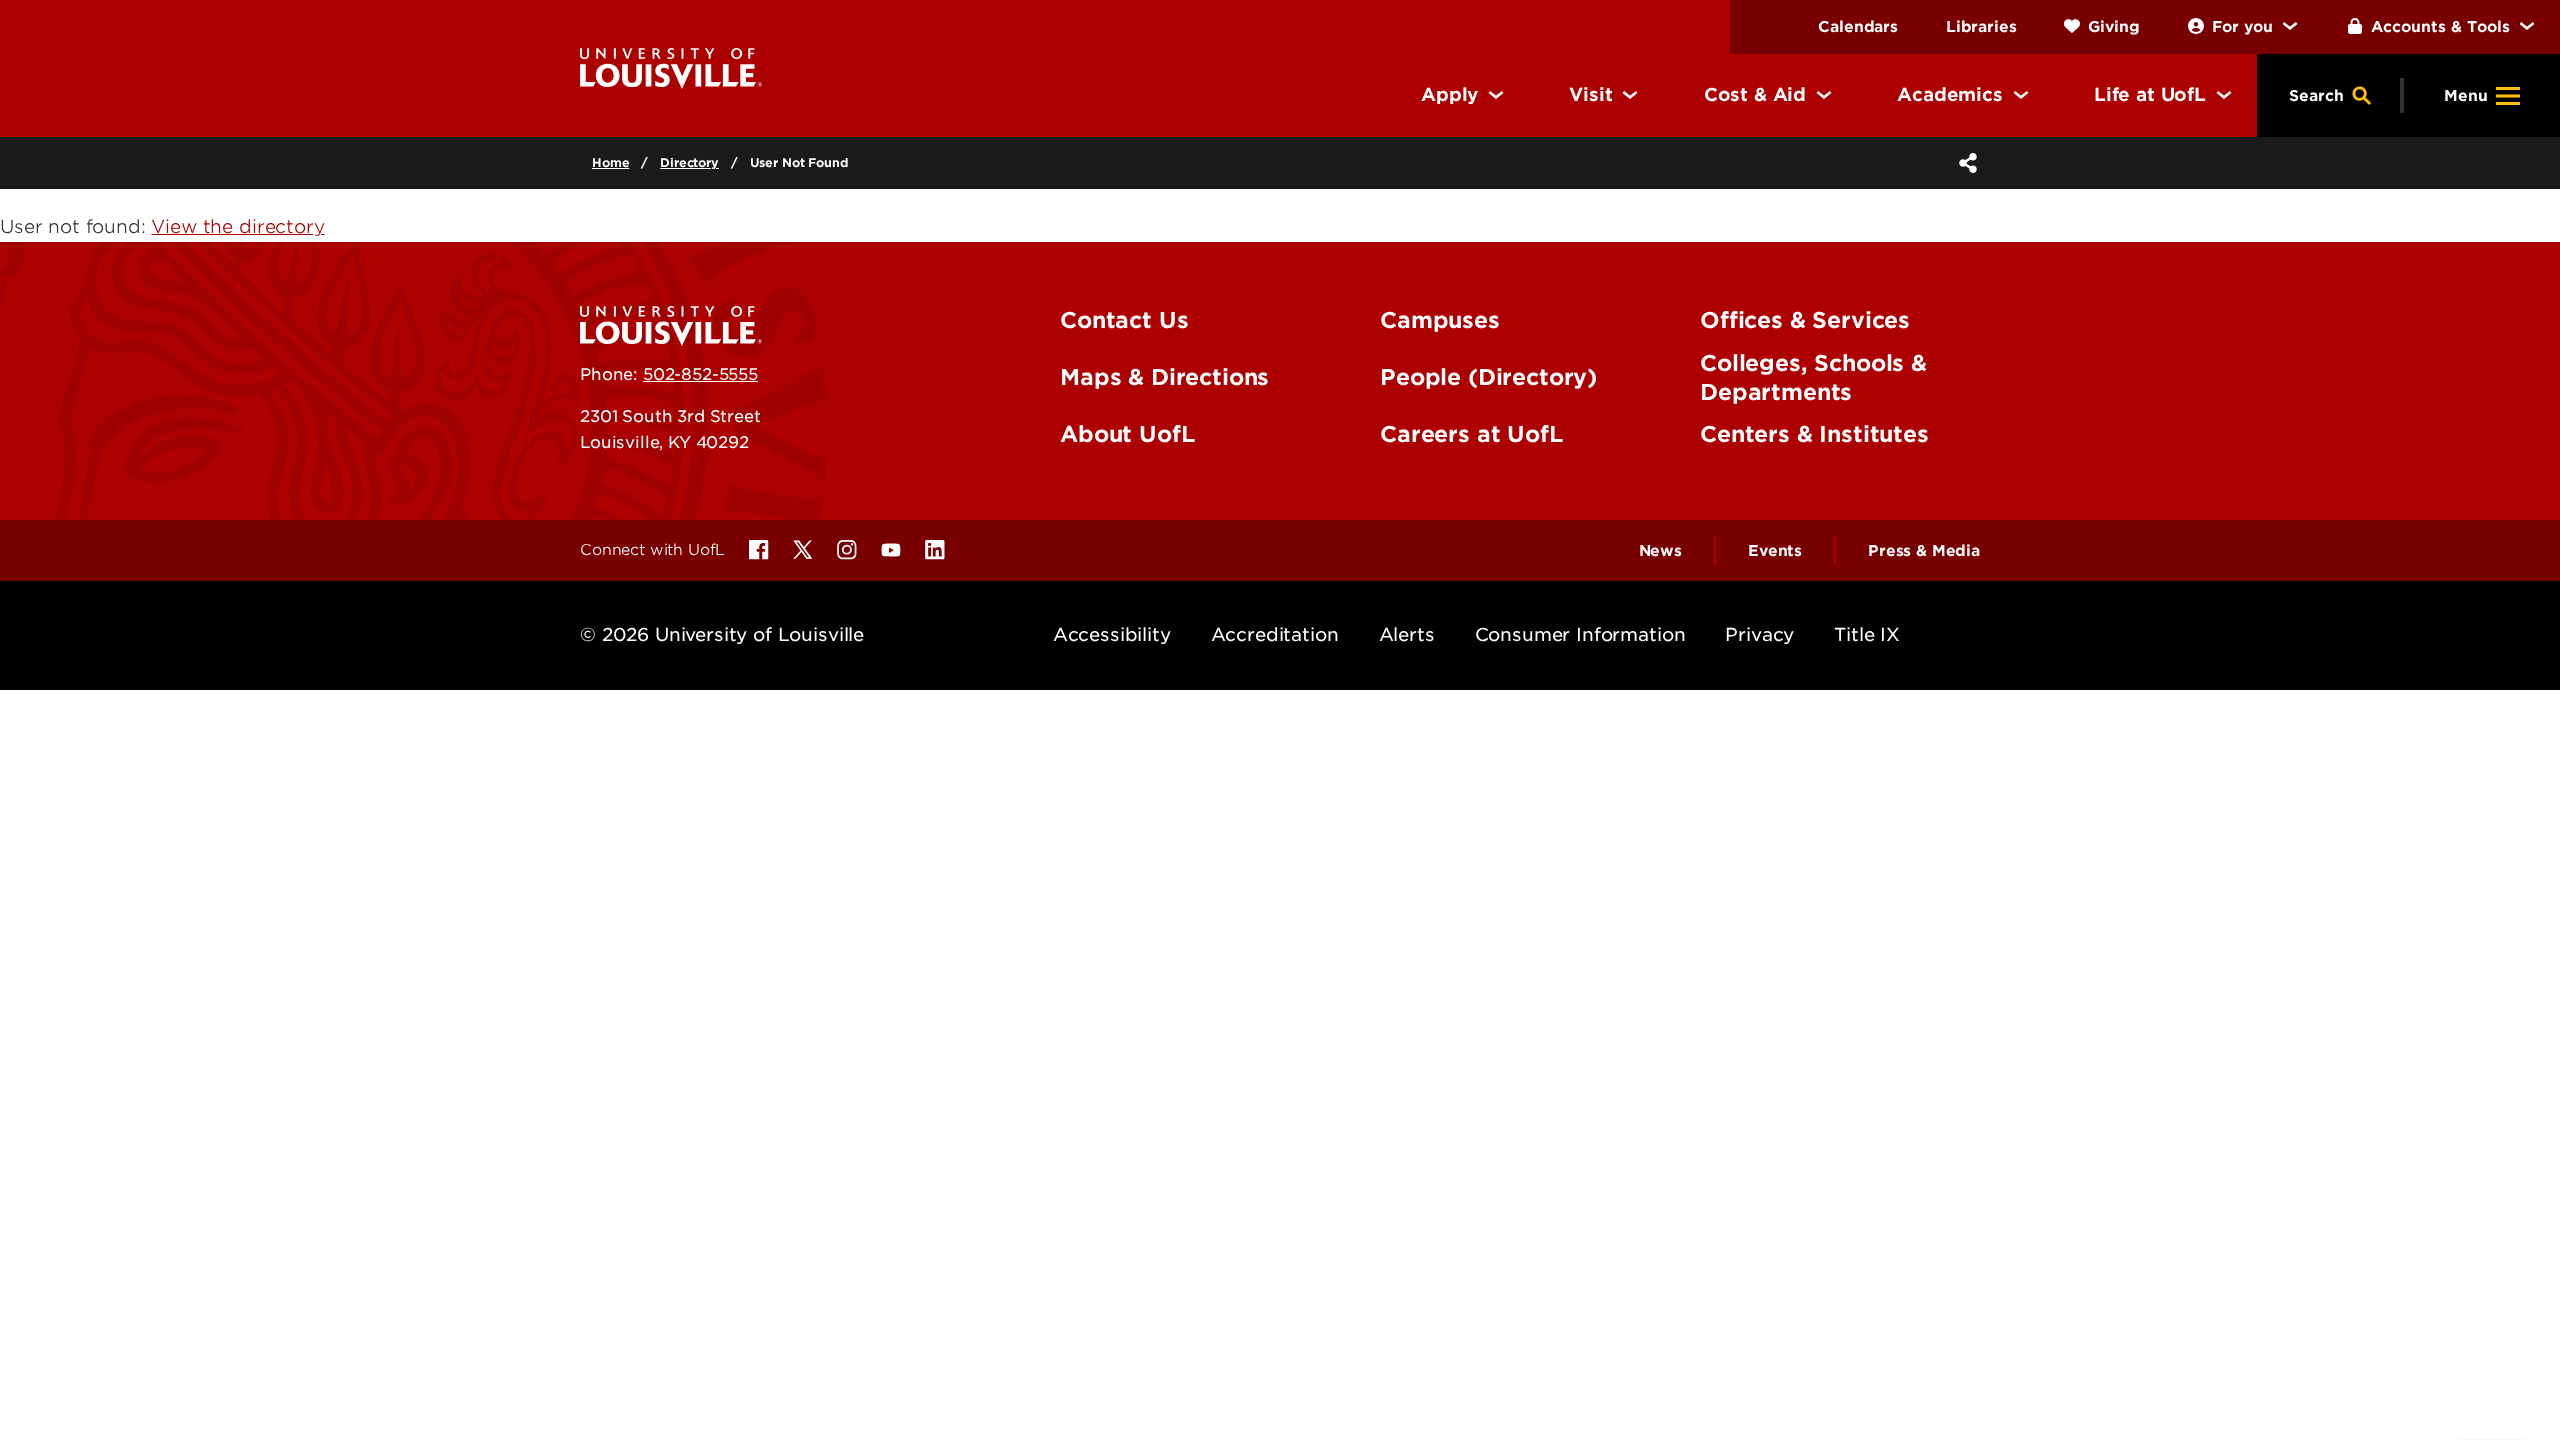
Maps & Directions (1164, 377)
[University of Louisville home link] (671, 66)
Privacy (1759, 634)
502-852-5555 (700, 374)
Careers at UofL (1471, 434)
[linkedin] (935, 550)
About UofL (1127, 434)
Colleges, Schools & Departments (1813, 377)
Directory (689, 162)
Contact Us (1124, 320)
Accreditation (1275, 634)
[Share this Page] (1964, 163)
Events (1775, 551)
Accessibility (1112, 634)
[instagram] (847, 550)
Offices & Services (1805, 320)
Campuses (1440, 320)
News (1660, 551)
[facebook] (759, 550)
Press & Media (1924, 551)
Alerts (1407, 634)
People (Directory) (1488, 377)
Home (610, 162)
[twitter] (803, 550)
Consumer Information (1580, 634)
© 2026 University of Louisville (722, 634)
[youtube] (891, 550)
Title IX (1867, 634)
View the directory (237, 226)
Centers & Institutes (1814, 434)
